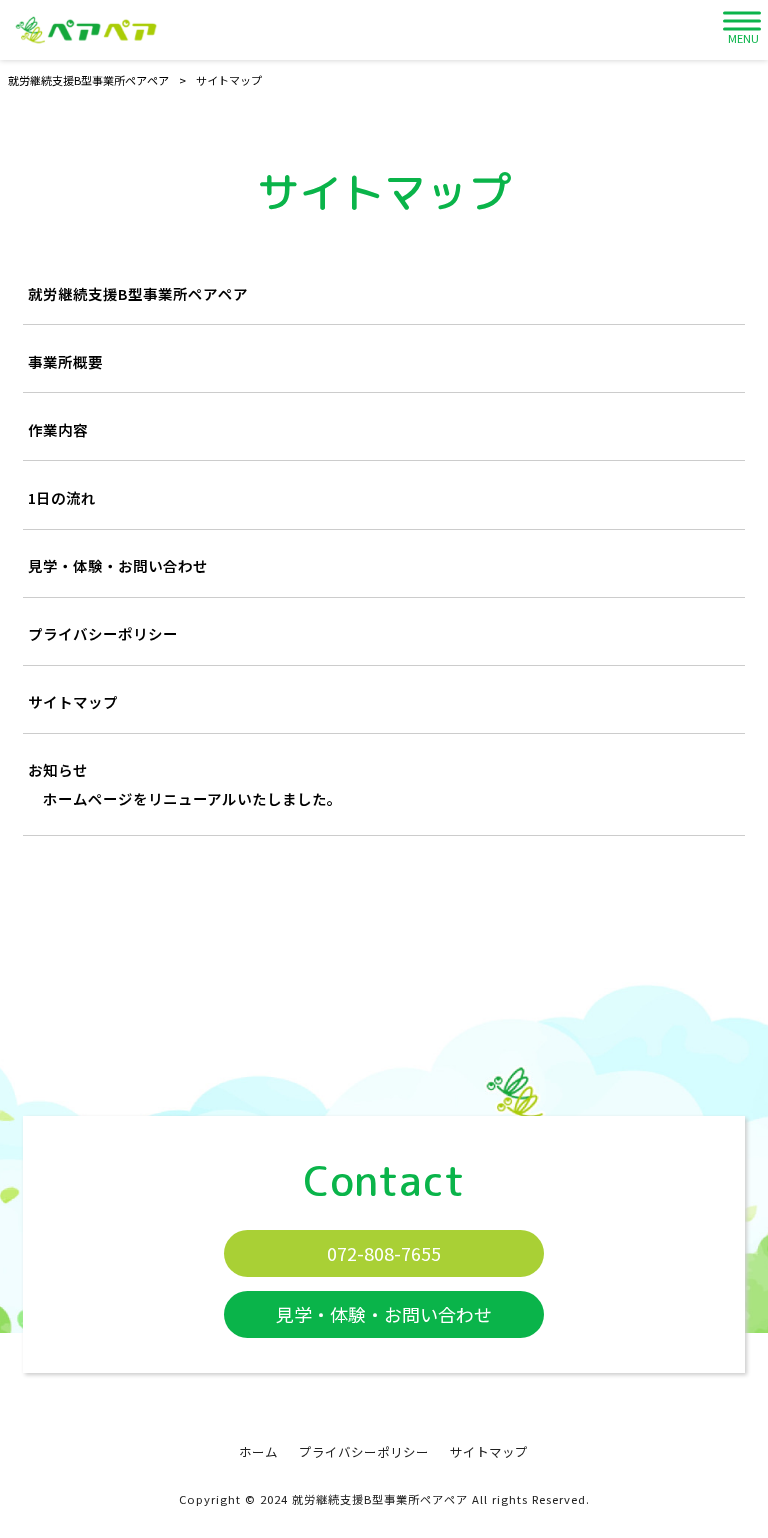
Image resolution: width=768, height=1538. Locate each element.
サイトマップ (73, 701)
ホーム (258, 1452)
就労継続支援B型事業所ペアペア (138, 293)
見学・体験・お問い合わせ (118, 565)
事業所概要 (65, 361)
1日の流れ (62, 497)
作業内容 (58, 429)
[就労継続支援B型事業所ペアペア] (86, 30)
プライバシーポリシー (103, 633)
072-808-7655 (384, 1253)
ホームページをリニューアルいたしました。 (192, 798)
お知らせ (58, 769)
